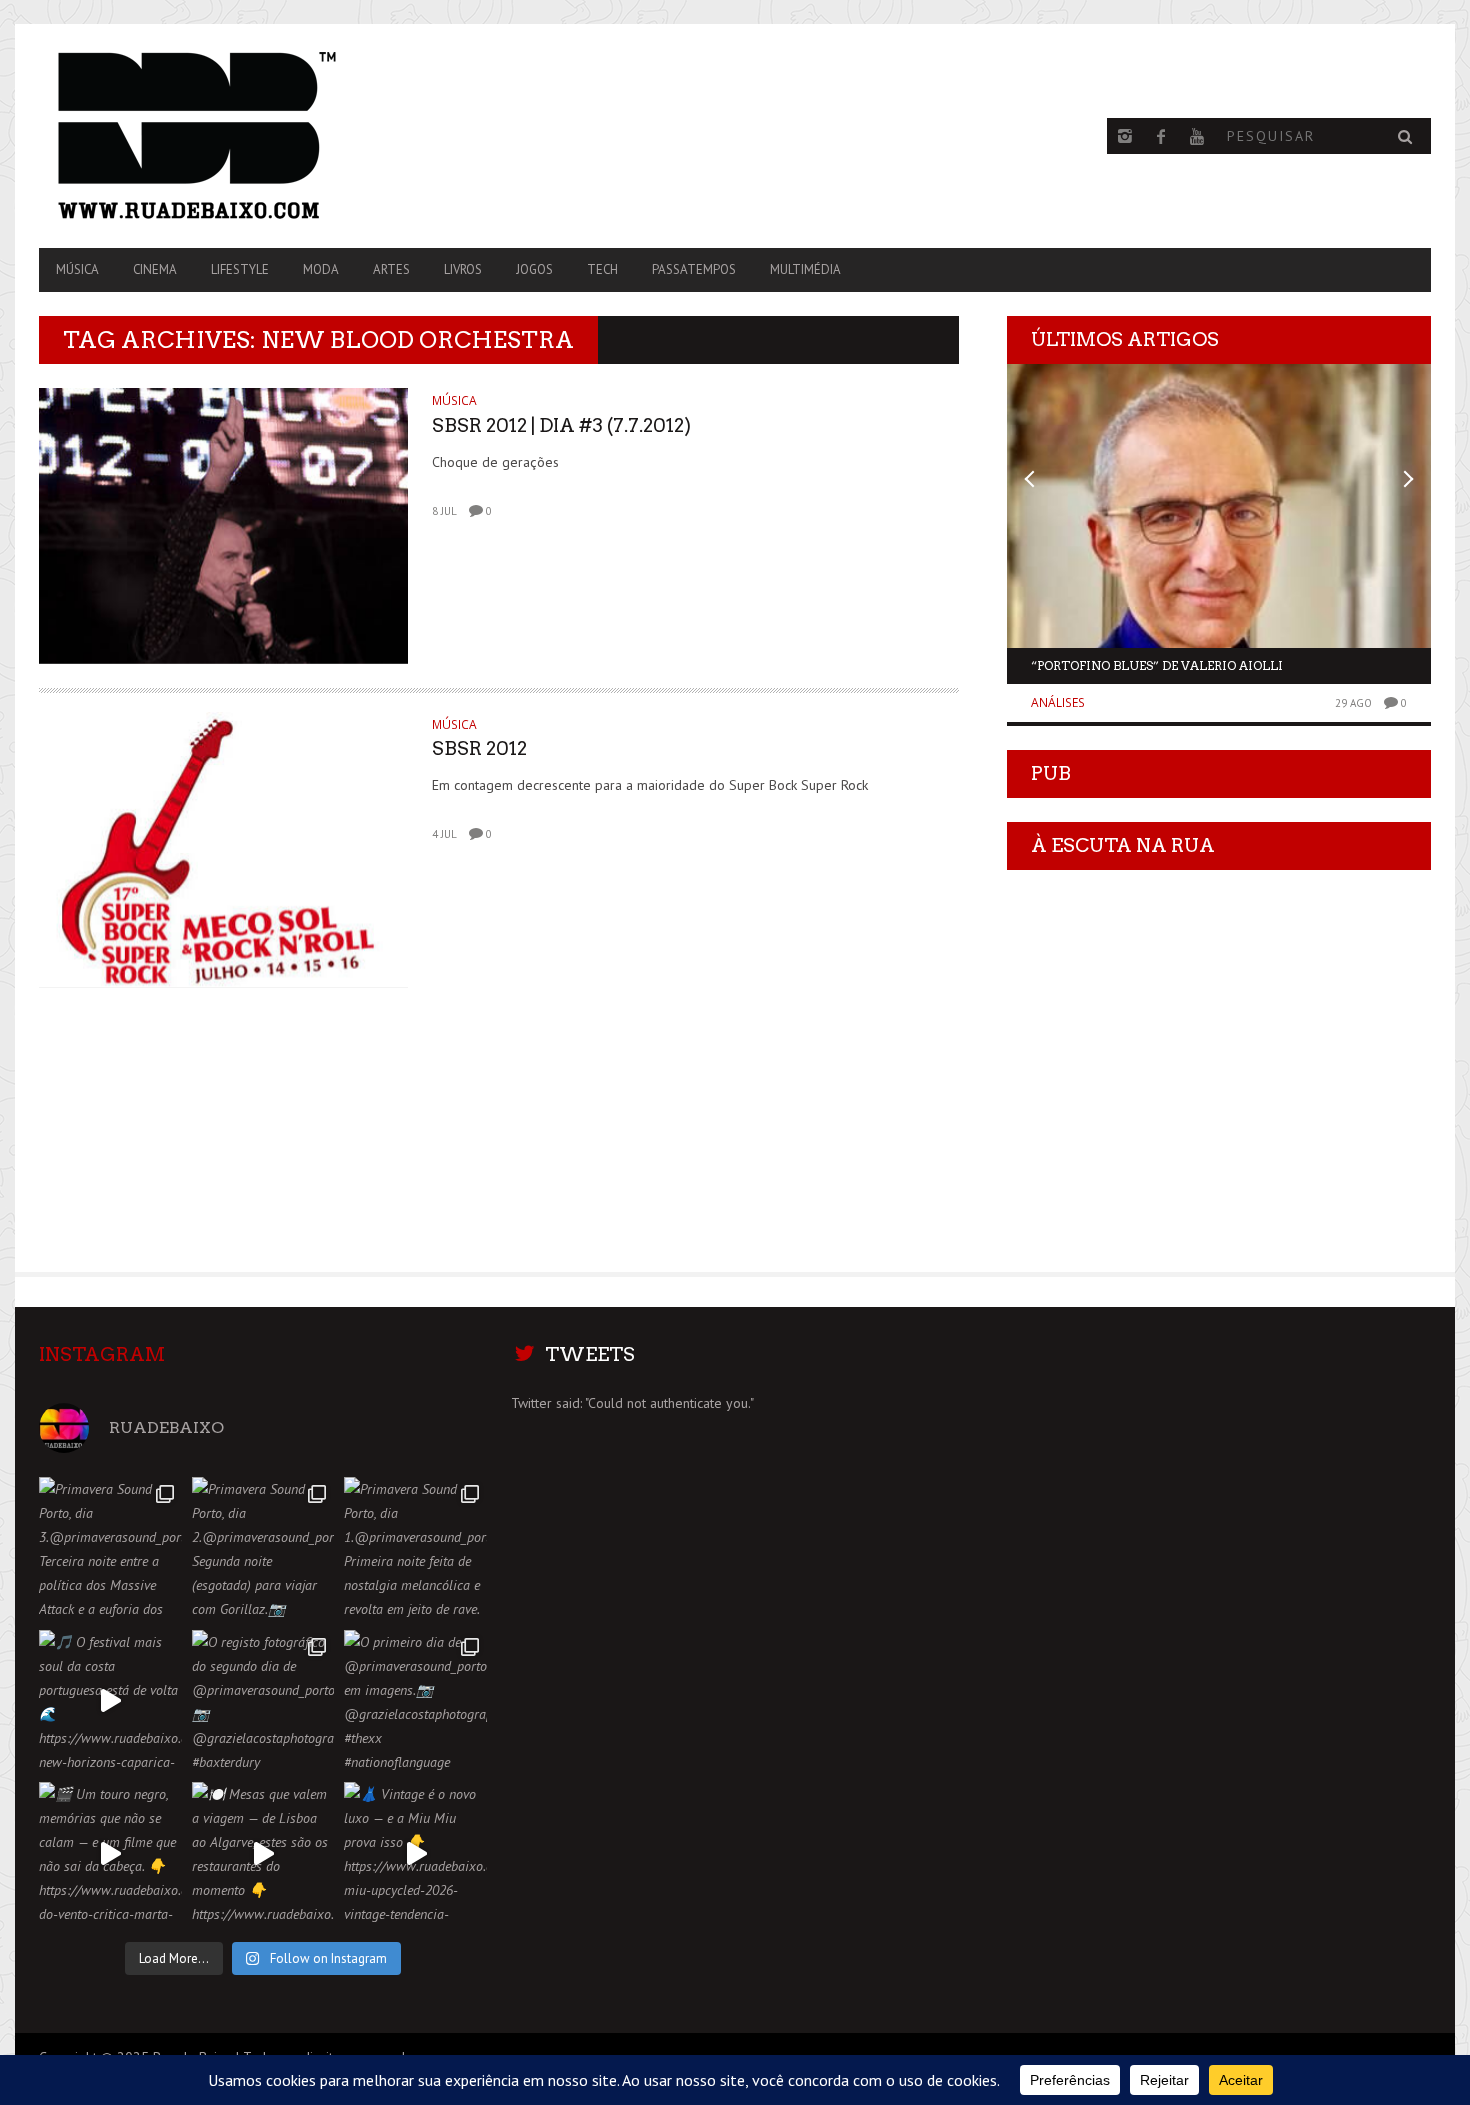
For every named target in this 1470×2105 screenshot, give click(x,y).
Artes (391, 269)
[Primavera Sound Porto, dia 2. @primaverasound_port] (263, 1548)
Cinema (155, 269)
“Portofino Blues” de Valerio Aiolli (1157, 665)
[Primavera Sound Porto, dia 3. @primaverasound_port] (110, 1548)
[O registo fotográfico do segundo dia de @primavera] (263, 1701)
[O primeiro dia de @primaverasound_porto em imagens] (415, 1701)
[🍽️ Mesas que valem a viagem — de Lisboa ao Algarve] (263, 1853)
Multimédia (805, 269)
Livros (463, 269)
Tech (602, 269)
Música (77, 269)
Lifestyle (240, 269)
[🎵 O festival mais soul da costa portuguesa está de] (110, 1701)
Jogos (534, 269)
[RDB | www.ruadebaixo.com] (248, 136)
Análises (1058, 702)
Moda (321, 269)
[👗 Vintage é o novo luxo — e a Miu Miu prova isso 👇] (415, 1853)
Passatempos (694, 269)
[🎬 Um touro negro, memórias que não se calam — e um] (110, 1853)
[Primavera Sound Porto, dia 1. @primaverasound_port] (415, 1548)
